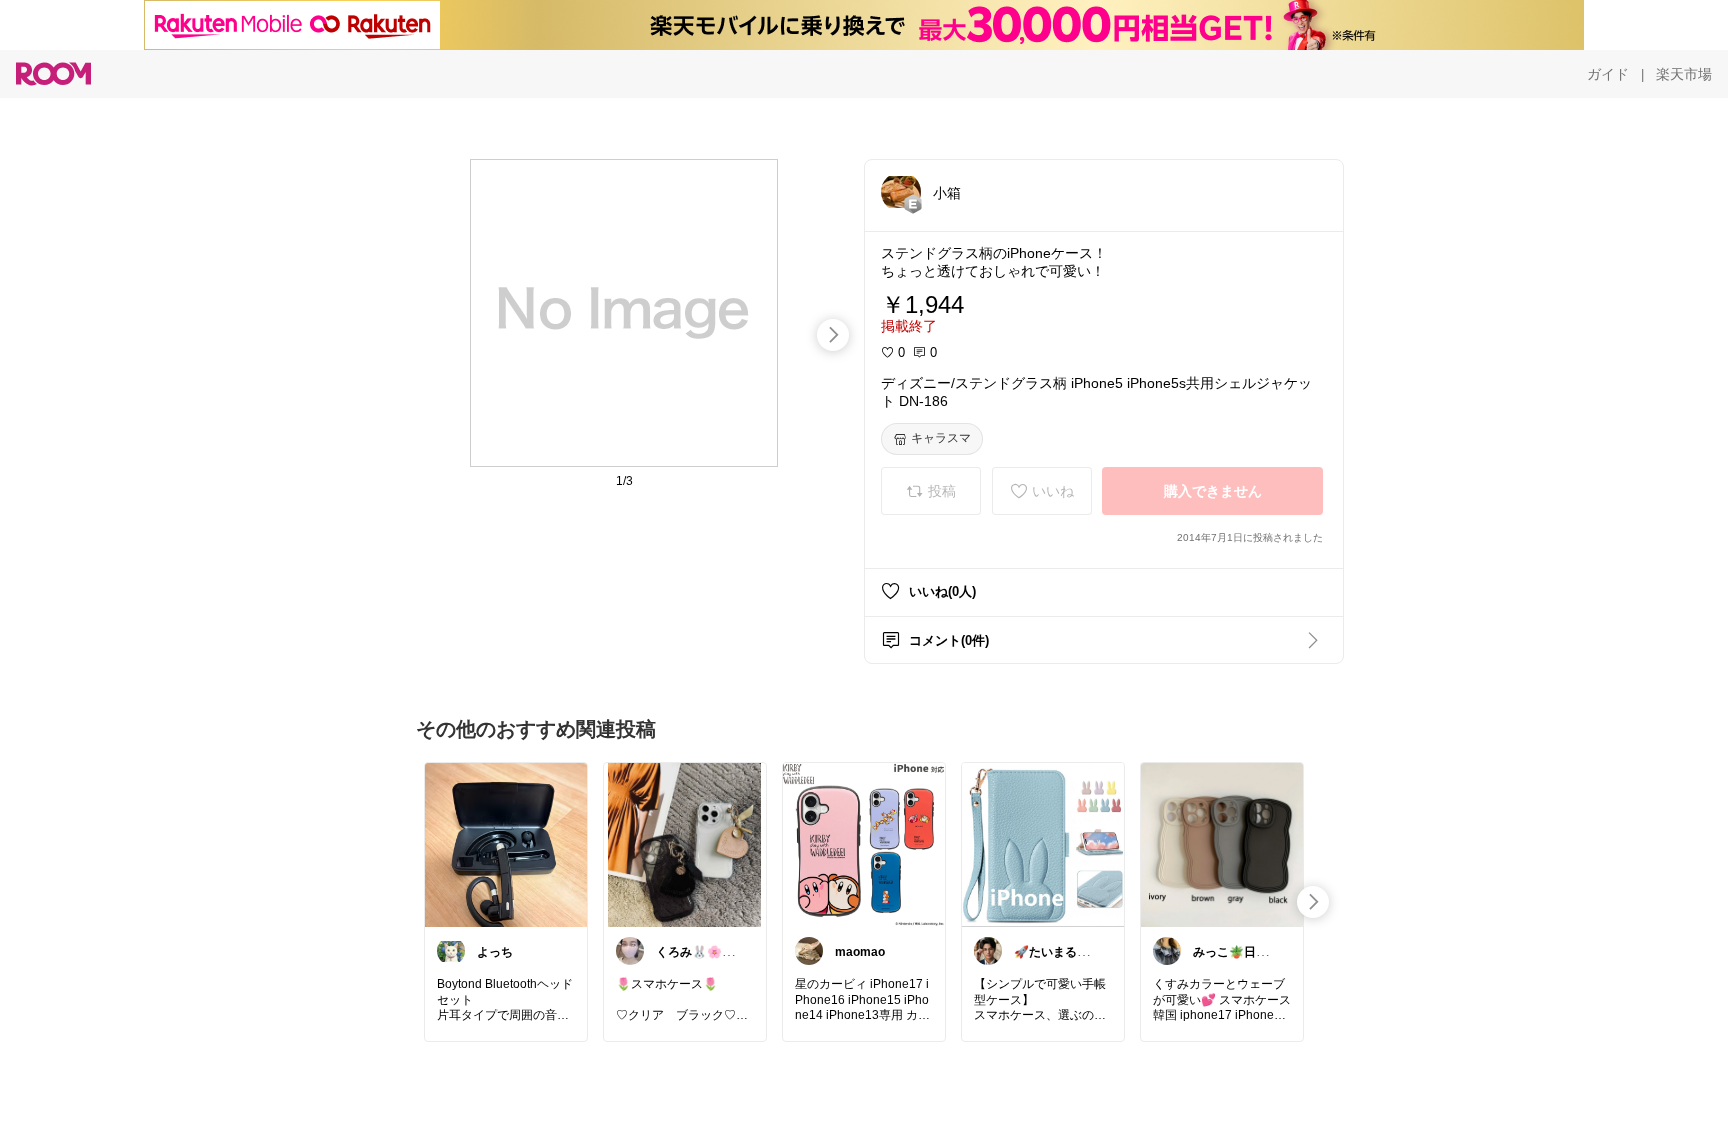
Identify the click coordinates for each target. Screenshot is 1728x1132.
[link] (506, 844)
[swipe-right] (833, 335)
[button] (901, 192)
